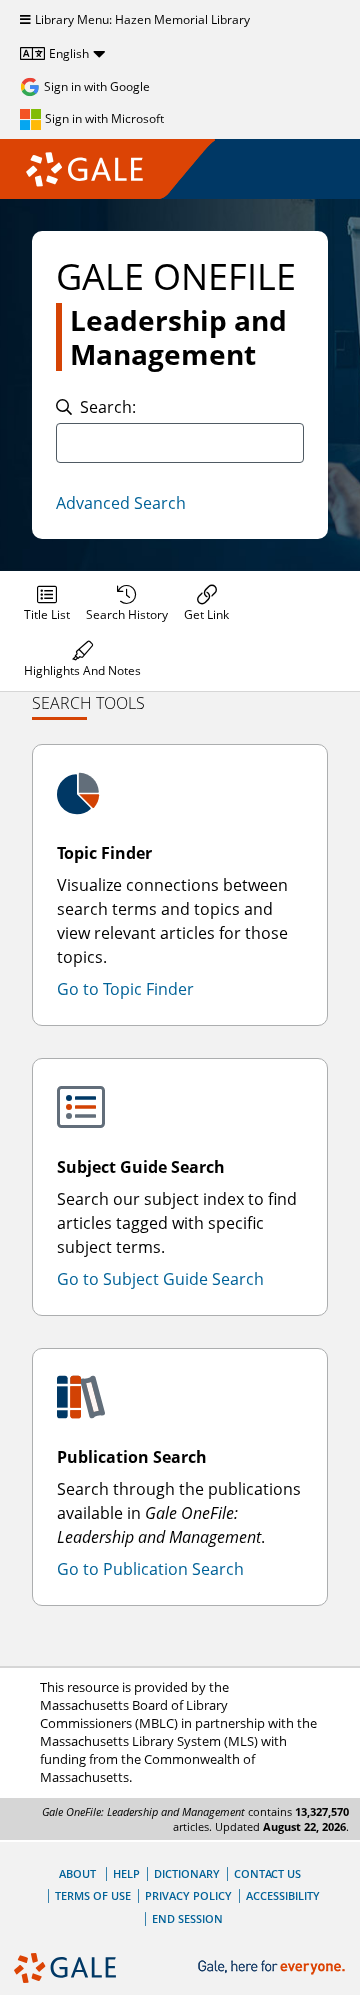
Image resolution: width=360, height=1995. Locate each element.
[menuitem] (47, 603)
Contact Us (267, 1873)
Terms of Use (93, 1895)
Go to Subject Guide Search (160, 1279)
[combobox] (180, 443)
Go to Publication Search (150, 1569)
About (77, 1873)
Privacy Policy (188, 1895)
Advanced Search (121, 503)
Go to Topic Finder (125, 989)
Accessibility (283, 1895)
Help (126, 1873)
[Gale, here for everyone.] (273, 1967)
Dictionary (187, 1873)
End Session (187, 1918)
